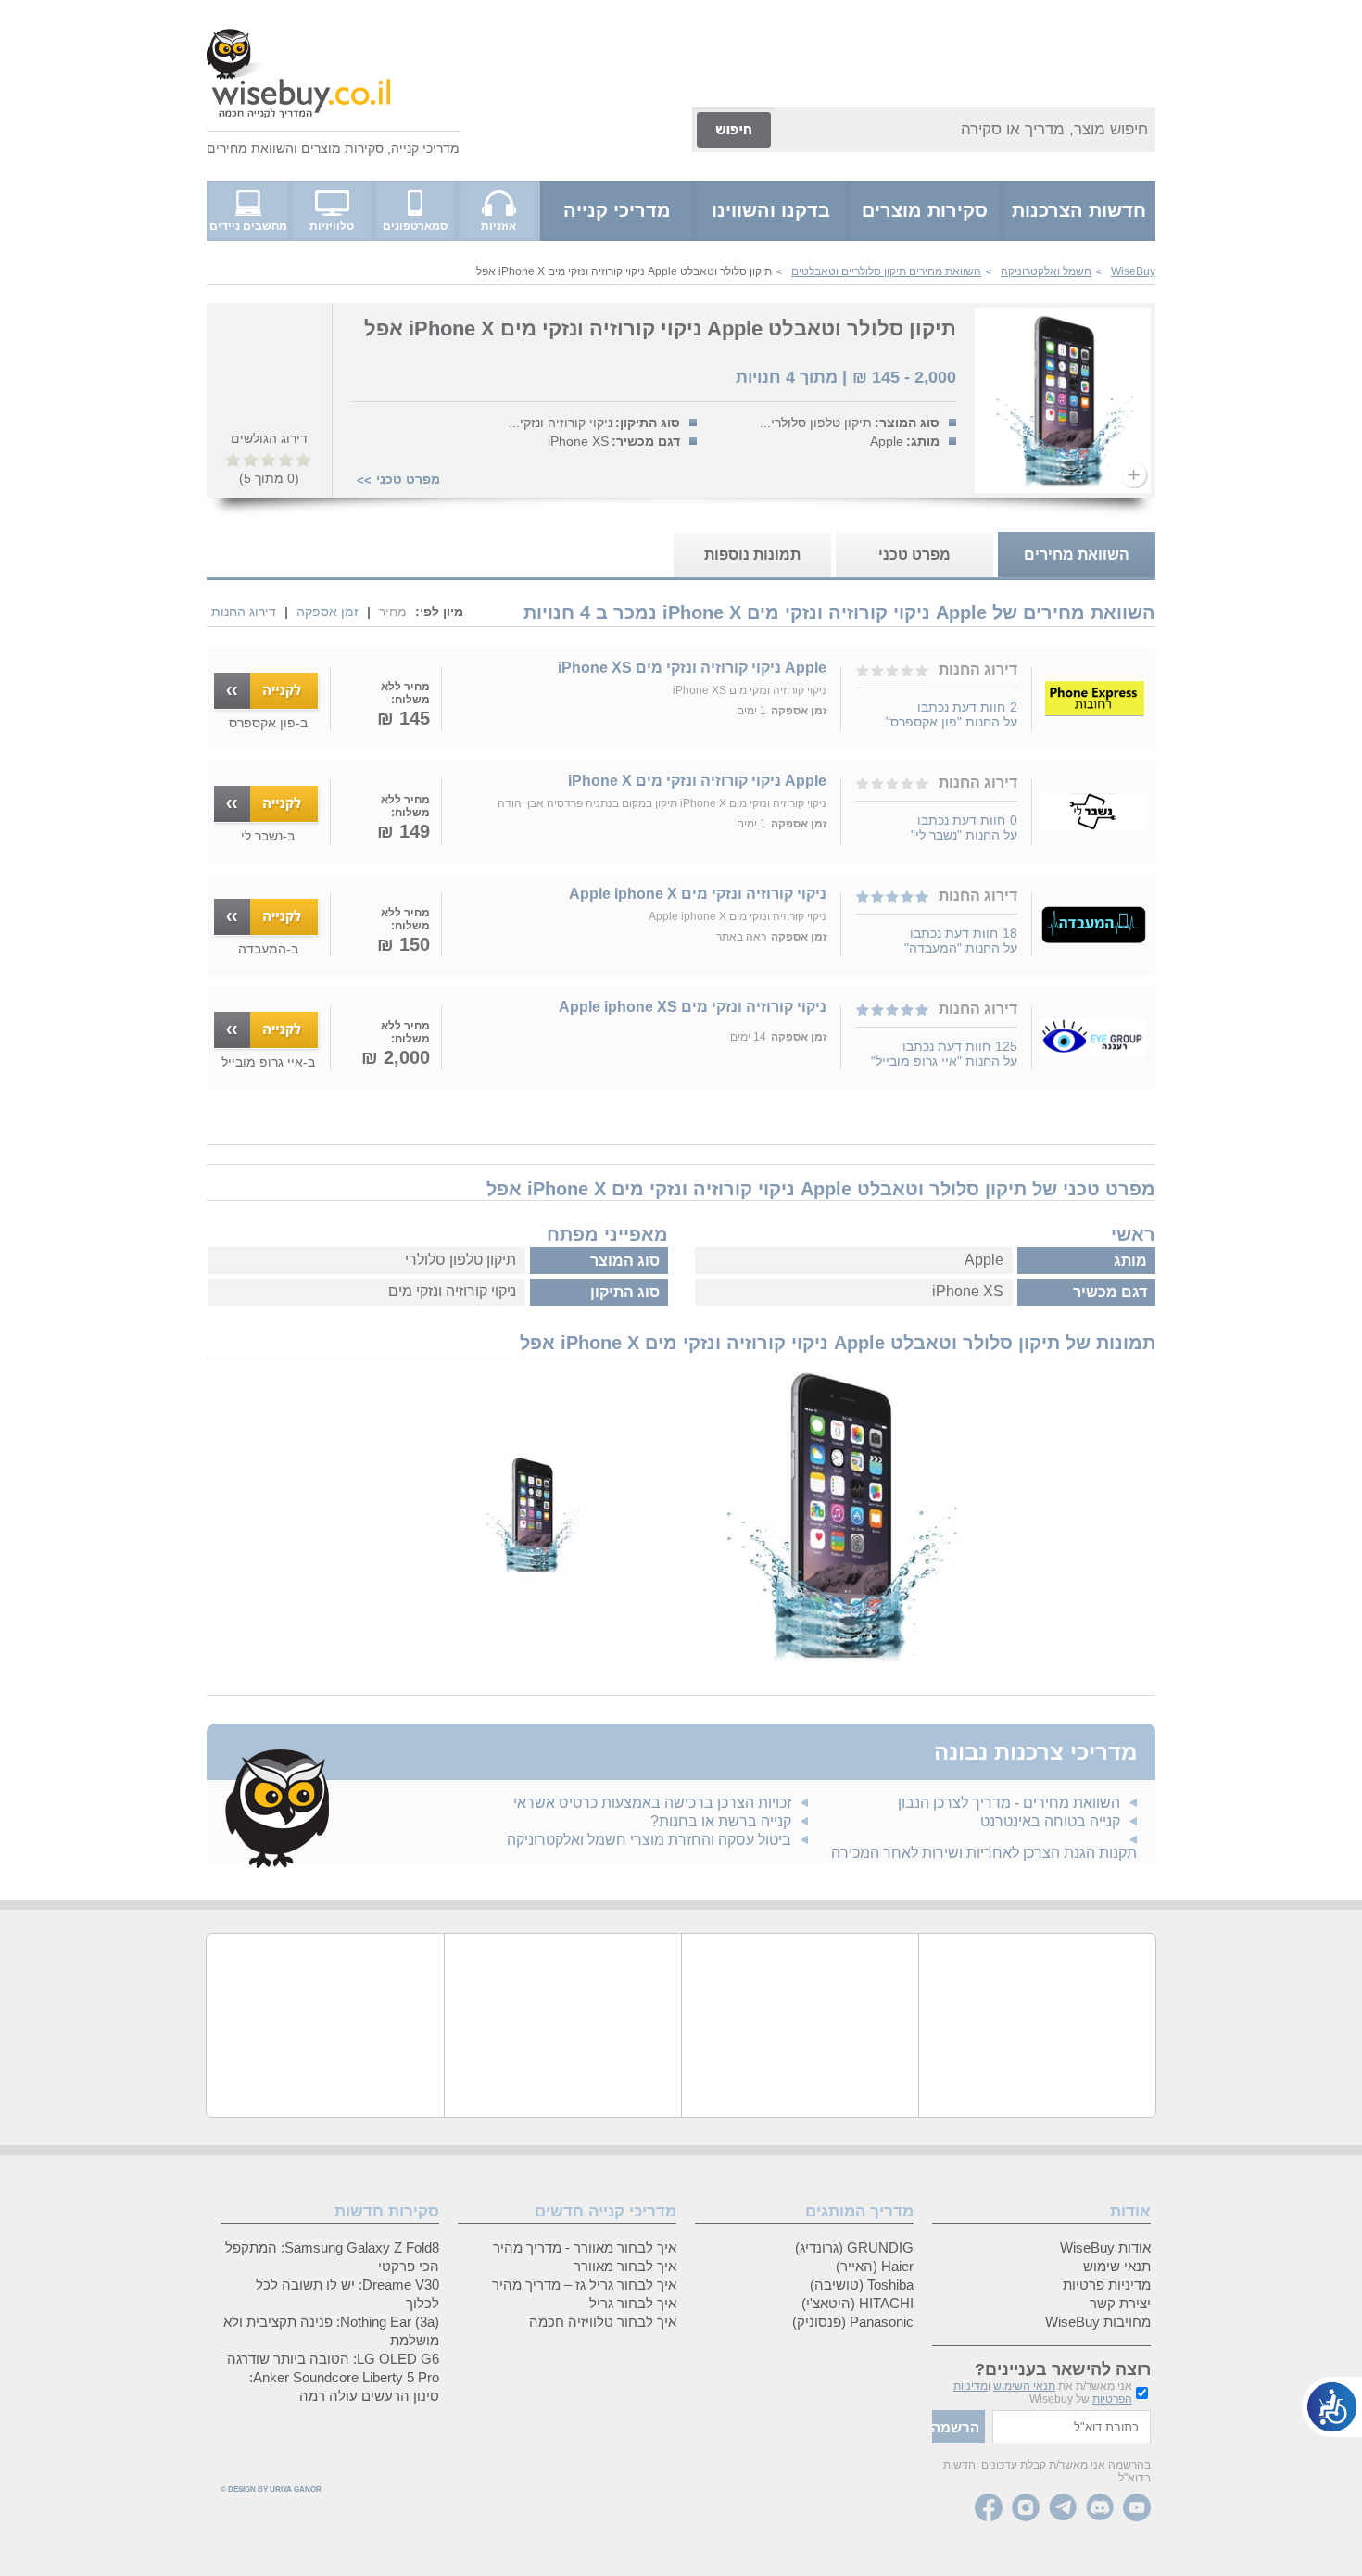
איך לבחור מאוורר (625, 2266)
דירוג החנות (244, 612)
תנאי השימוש (1024, 2386)
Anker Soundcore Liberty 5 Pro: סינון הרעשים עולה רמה (344, 2387)
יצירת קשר (1120, 2303)
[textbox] (1072, 2427)
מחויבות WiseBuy (1098, 2322)
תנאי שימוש (1117, 2266)
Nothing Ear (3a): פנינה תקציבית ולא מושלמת (331, 2331)
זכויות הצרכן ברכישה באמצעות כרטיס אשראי (652, 1803)
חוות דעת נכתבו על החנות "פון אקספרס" (952, 714)
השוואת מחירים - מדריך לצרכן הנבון (1009, 1803)
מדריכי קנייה (425, 148)
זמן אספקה (328, 612)
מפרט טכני (408, 479)
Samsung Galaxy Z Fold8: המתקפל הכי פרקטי (332, 2257)
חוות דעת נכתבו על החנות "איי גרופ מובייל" (944, 1054)
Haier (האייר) (875, 2266)
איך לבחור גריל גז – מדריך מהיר (584, 2285)
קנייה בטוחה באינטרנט (1050, 1821)
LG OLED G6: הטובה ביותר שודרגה (333, 2359)
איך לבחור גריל (633, 2303)
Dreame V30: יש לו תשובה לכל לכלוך (347, 2294)
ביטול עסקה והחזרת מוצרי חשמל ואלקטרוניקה (649, 1840)
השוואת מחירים (250, 148)
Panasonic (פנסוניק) (853, 2322)
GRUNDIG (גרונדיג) (854, 2248)
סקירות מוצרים (342, 148)
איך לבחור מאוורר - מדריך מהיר (585, 2248)
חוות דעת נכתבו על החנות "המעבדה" (961, 941)
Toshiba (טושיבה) (862, 2285)
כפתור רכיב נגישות (1332, 2407)
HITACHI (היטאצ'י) (858, 2303)
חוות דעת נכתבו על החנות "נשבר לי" (964, 827)
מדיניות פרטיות (1107, 2285)
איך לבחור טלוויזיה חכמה (603, 2322)
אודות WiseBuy (1105, 2248)
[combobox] (965, 130)
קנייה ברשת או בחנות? (721, 1821)
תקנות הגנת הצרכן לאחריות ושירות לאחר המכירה (984, 1853)
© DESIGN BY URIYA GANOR (271, 2489)
